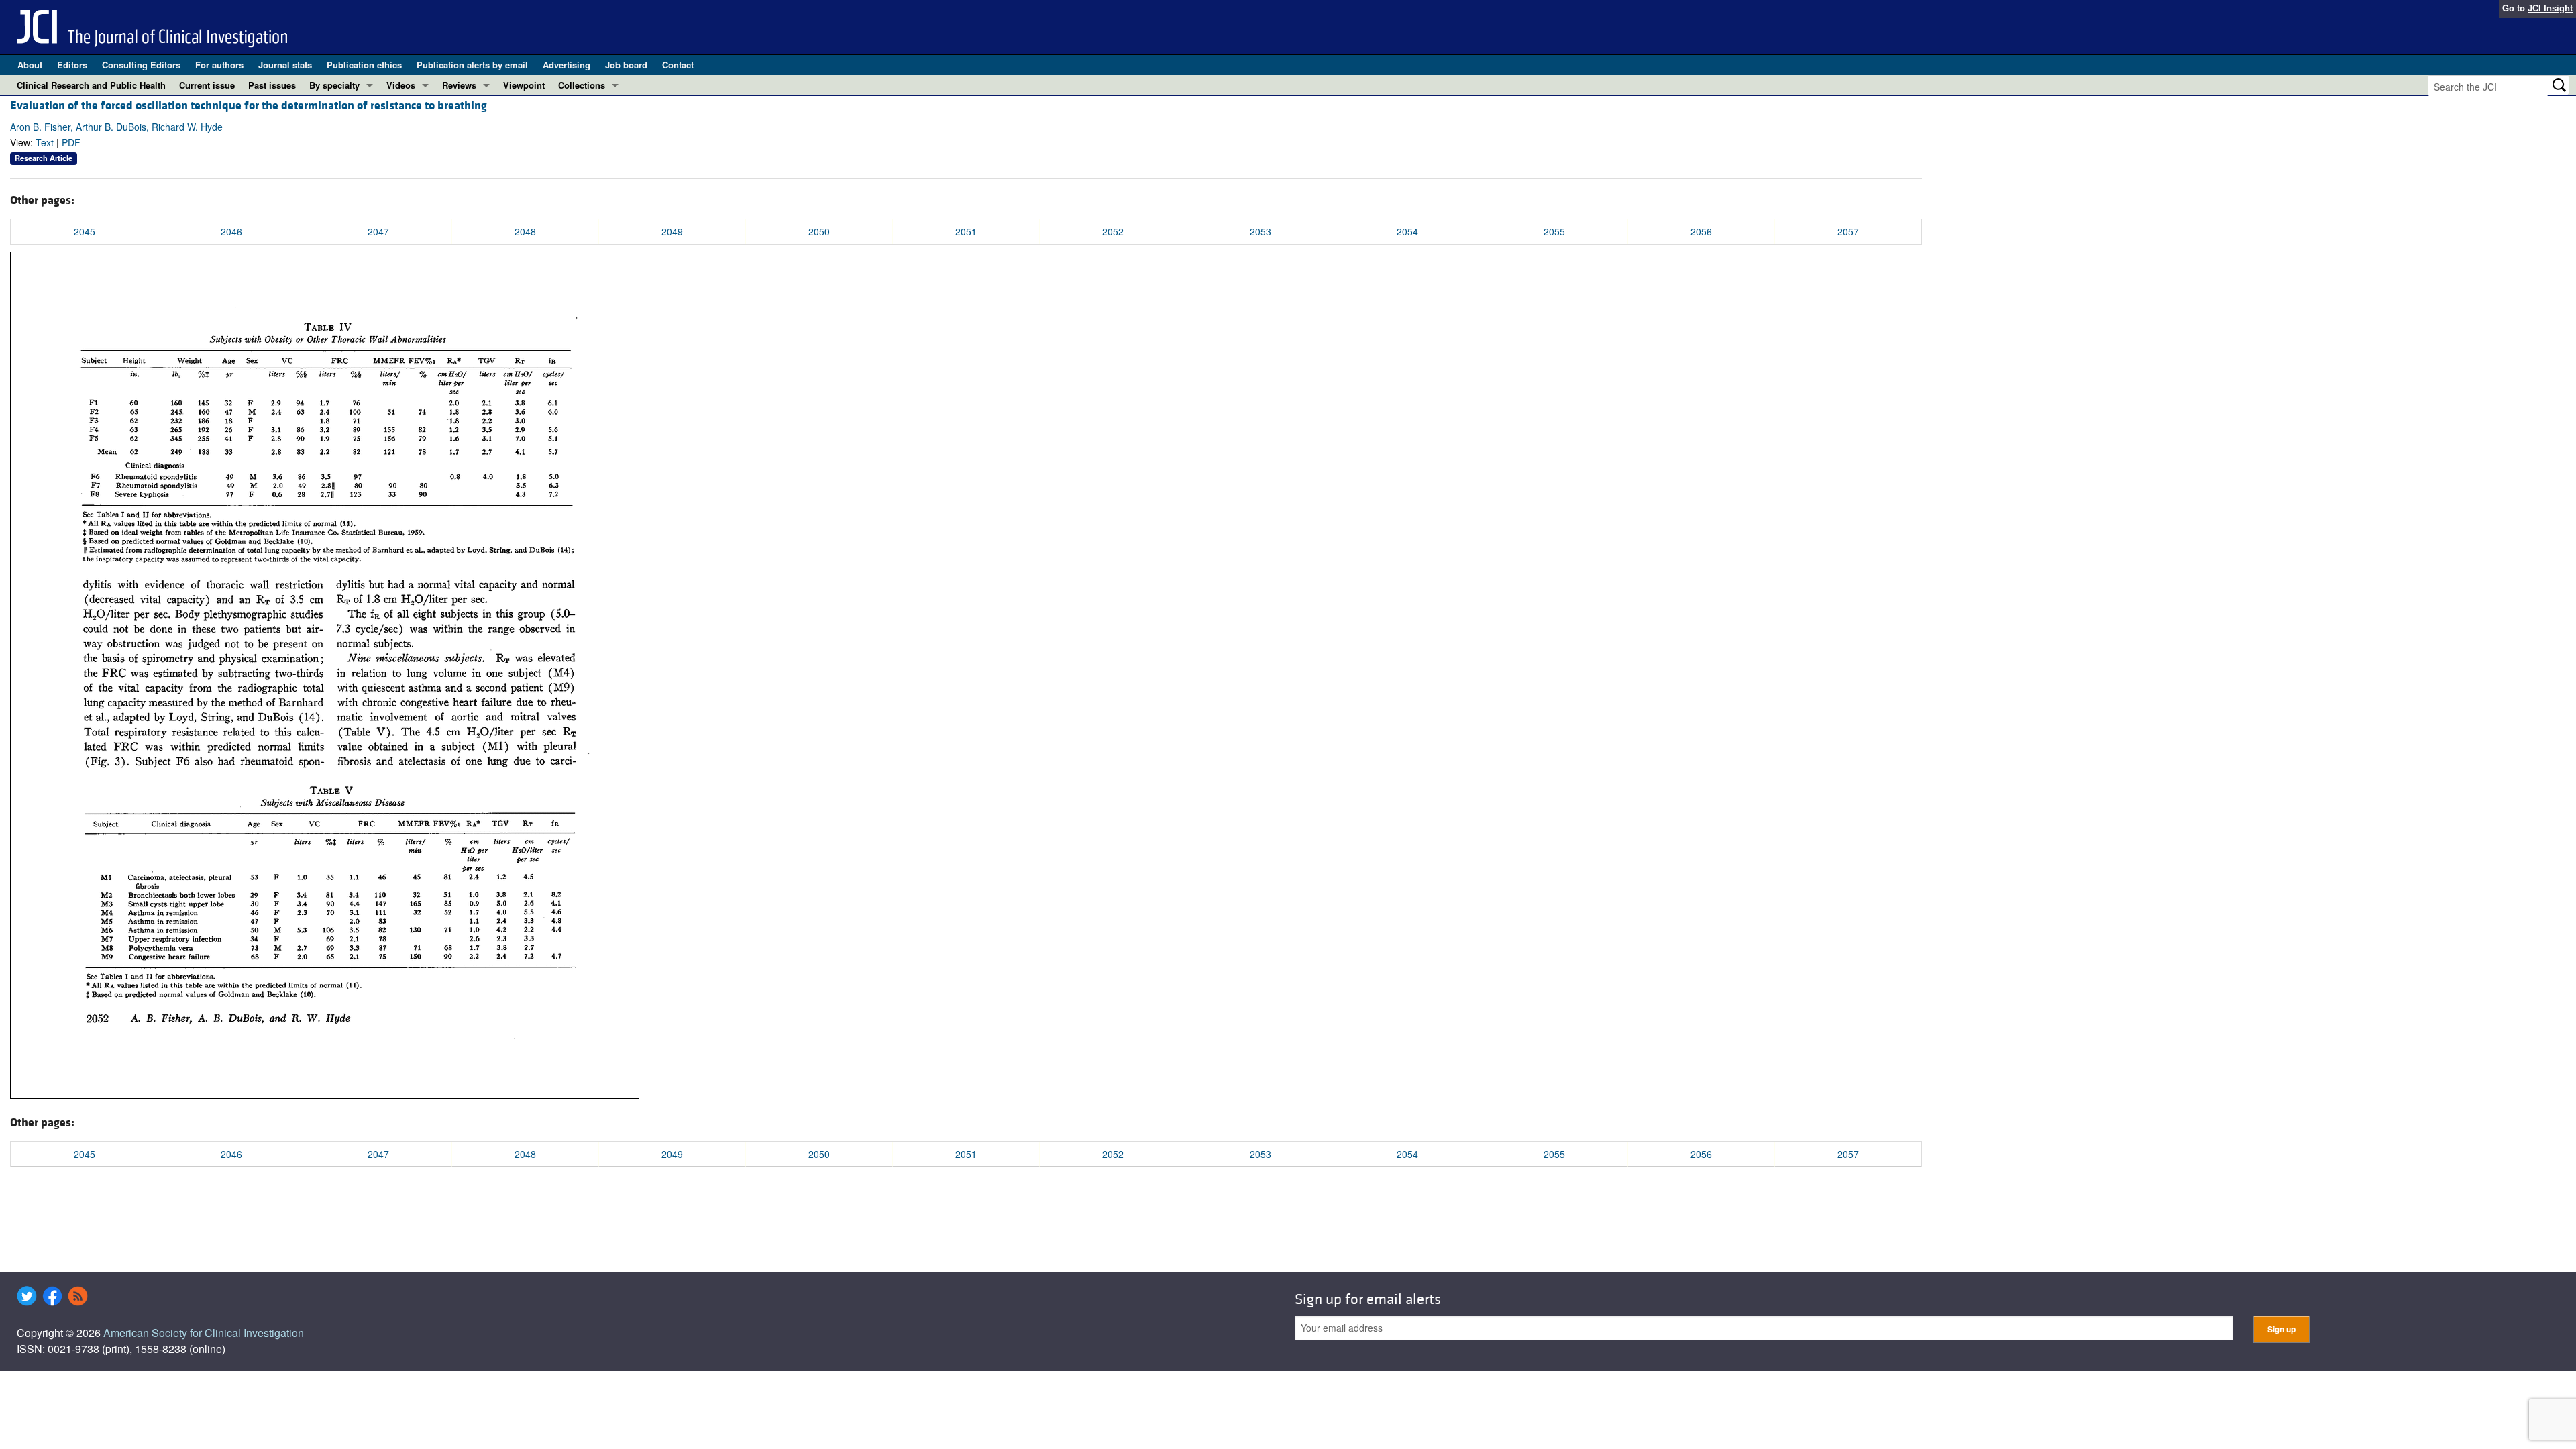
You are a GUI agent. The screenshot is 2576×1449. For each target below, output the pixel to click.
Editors (72, 65)
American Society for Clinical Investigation (204, 1333)
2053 (1260, 231)
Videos (401, 85)
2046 (231, 231)
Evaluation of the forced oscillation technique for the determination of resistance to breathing (249, 106)
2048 (525, 231)
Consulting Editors (141, 65)
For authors (219, 65)
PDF (71, 142)
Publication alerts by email (472, 65)
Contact (678, 65)
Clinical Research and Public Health (91, 85)
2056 (1701, 231)
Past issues (272, 85)
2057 (1848, 231)
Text (45, 142)
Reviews (459, 85)
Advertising (567, 65)
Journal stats (285, 65)
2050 (819, 231)
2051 (966, 231)
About (30, 65)
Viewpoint (524, 85)
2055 (1554, 231)
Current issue (207, 85)
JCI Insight (2550, 8)
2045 (85, 231)
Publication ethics (364, 65)
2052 (1113, 231)
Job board (626, 65)
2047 (378, 231)
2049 (672, 231)
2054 (1407, 231)
